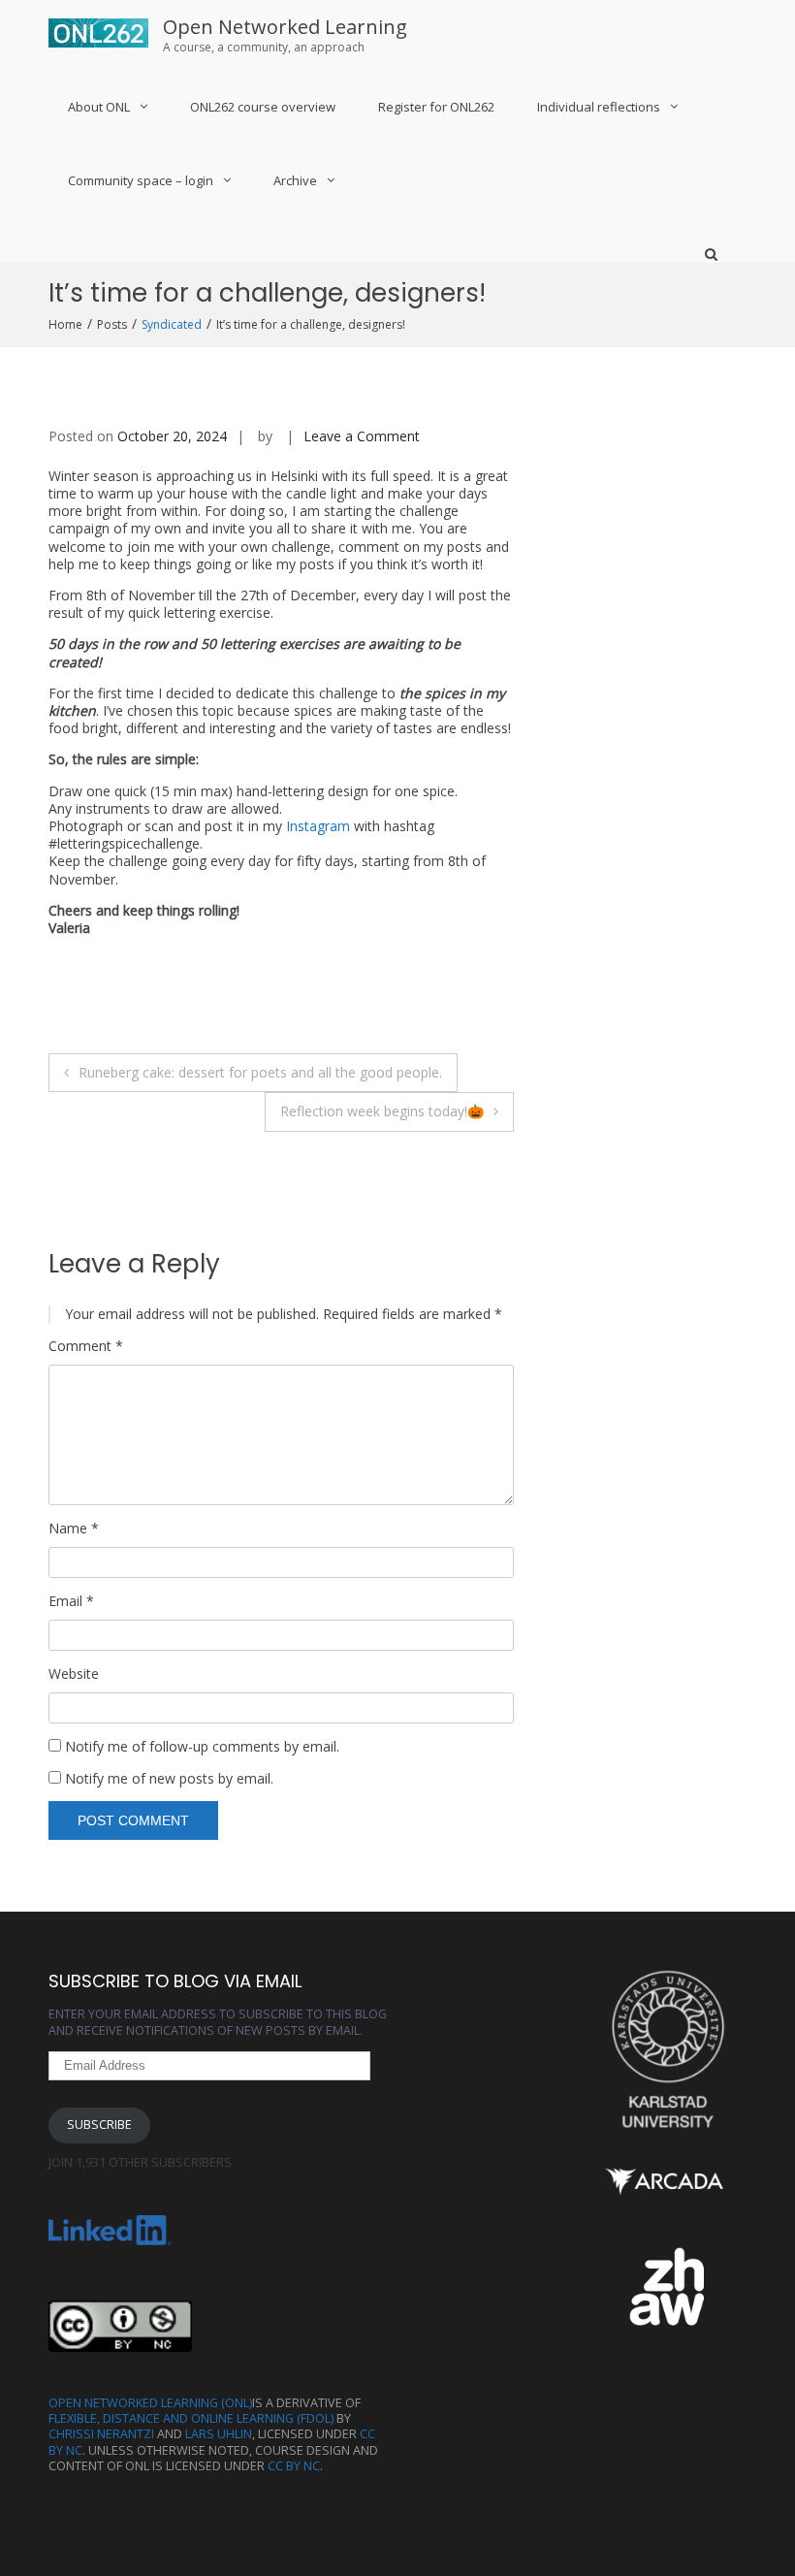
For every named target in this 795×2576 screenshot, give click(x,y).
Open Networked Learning (285, 27)
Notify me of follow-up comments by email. (202, 1746)
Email (71, 1601)
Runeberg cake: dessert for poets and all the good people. (260, 1072)
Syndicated (172, 324)
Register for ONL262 (436, 107)
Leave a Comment (362, 436)
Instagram (318, 826)
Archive (295, 180)
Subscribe (99, 2125)
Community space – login (141, 180)
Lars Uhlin (219, 2434)
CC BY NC (294, 2466)
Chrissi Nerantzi (101, 2434)
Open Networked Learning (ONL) (150, 2403)
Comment (86, 1346)
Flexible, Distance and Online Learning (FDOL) (191, 2418)
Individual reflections (599, 107)
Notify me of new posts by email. (169, 1778)
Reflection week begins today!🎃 (382, 1111)
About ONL (99, 107)
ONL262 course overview (263, 107)
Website (74, 1674)
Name (74, 1529)
